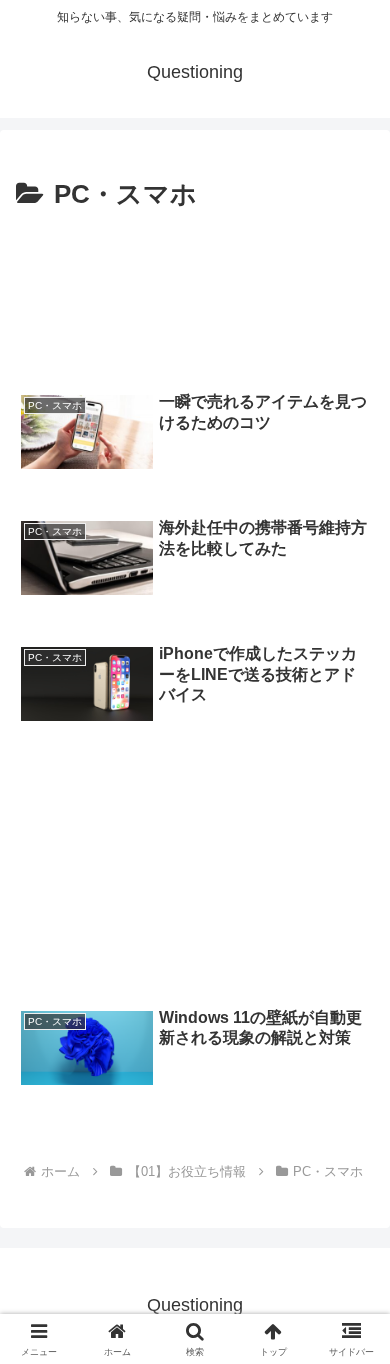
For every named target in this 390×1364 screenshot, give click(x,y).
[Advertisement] (195, 296)
